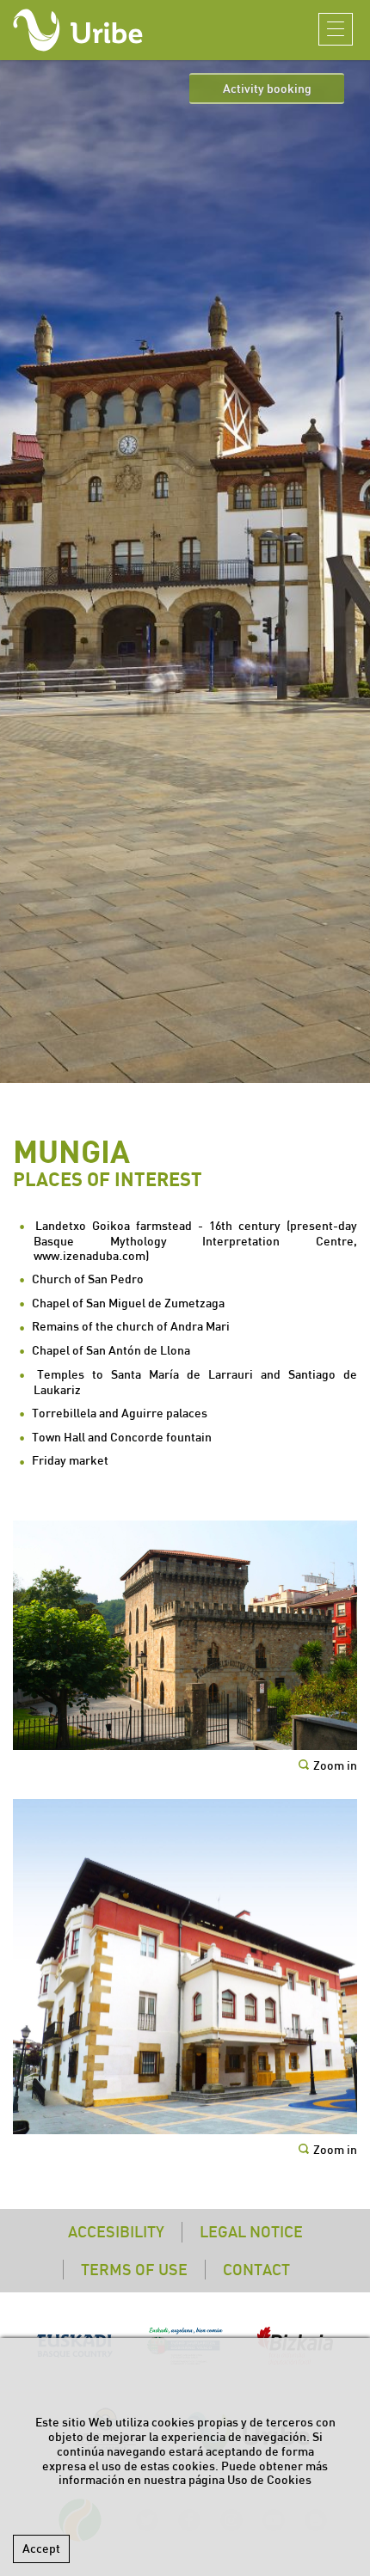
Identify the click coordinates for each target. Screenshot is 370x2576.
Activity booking (267, 89)
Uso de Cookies (269, 2480)
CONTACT (256, 2270)
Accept (41, 2548)
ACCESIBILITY (116, 2232)
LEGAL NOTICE (251, 2232)
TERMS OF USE (134, 2270)
